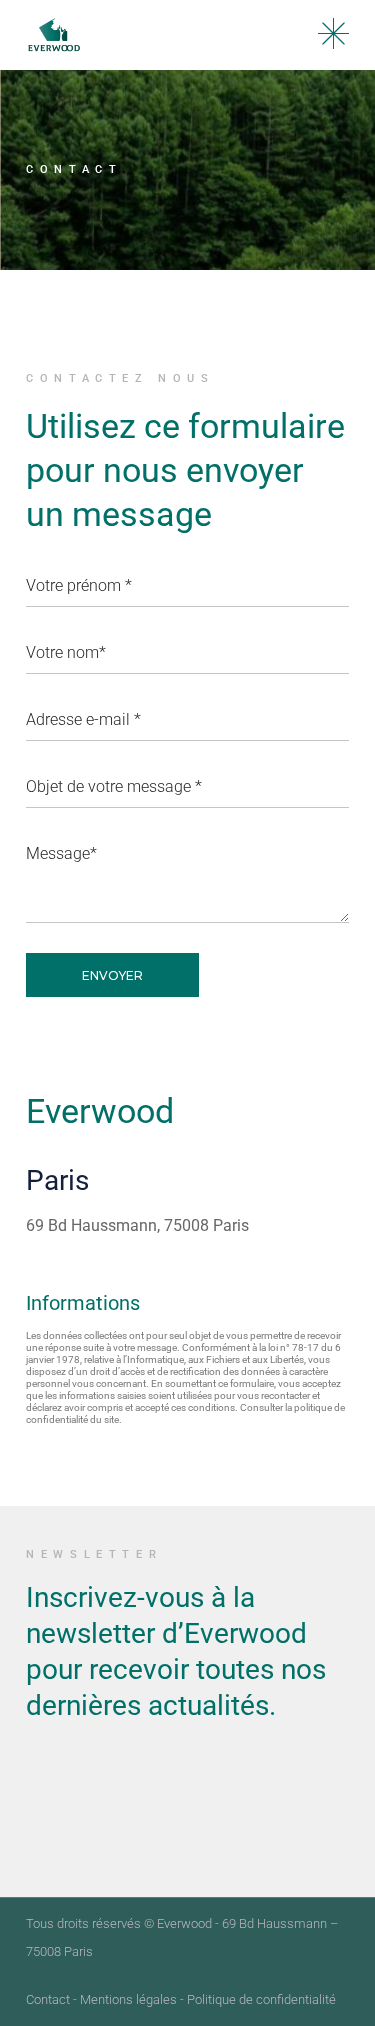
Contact (48, 1999)
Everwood (184, 1923)
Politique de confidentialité (261, 1999)
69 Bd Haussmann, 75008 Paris (137, 1225)
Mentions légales (128, 1999)
